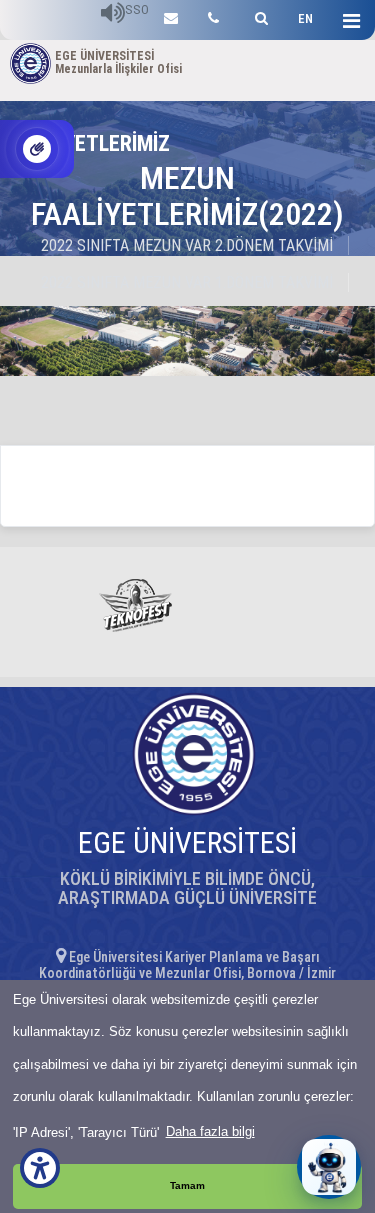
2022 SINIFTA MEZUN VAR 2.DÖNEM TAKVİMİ (187, 245)
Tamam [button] (187, 1185)
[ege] (171, 15)
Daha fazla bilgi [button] (210, 1131)
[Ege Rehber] (213, 15)
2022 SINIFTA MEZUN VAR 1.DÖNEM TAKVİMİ (187, 282)
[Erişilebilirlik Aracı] (40, 1168)
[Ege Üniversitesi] (258, 15)
